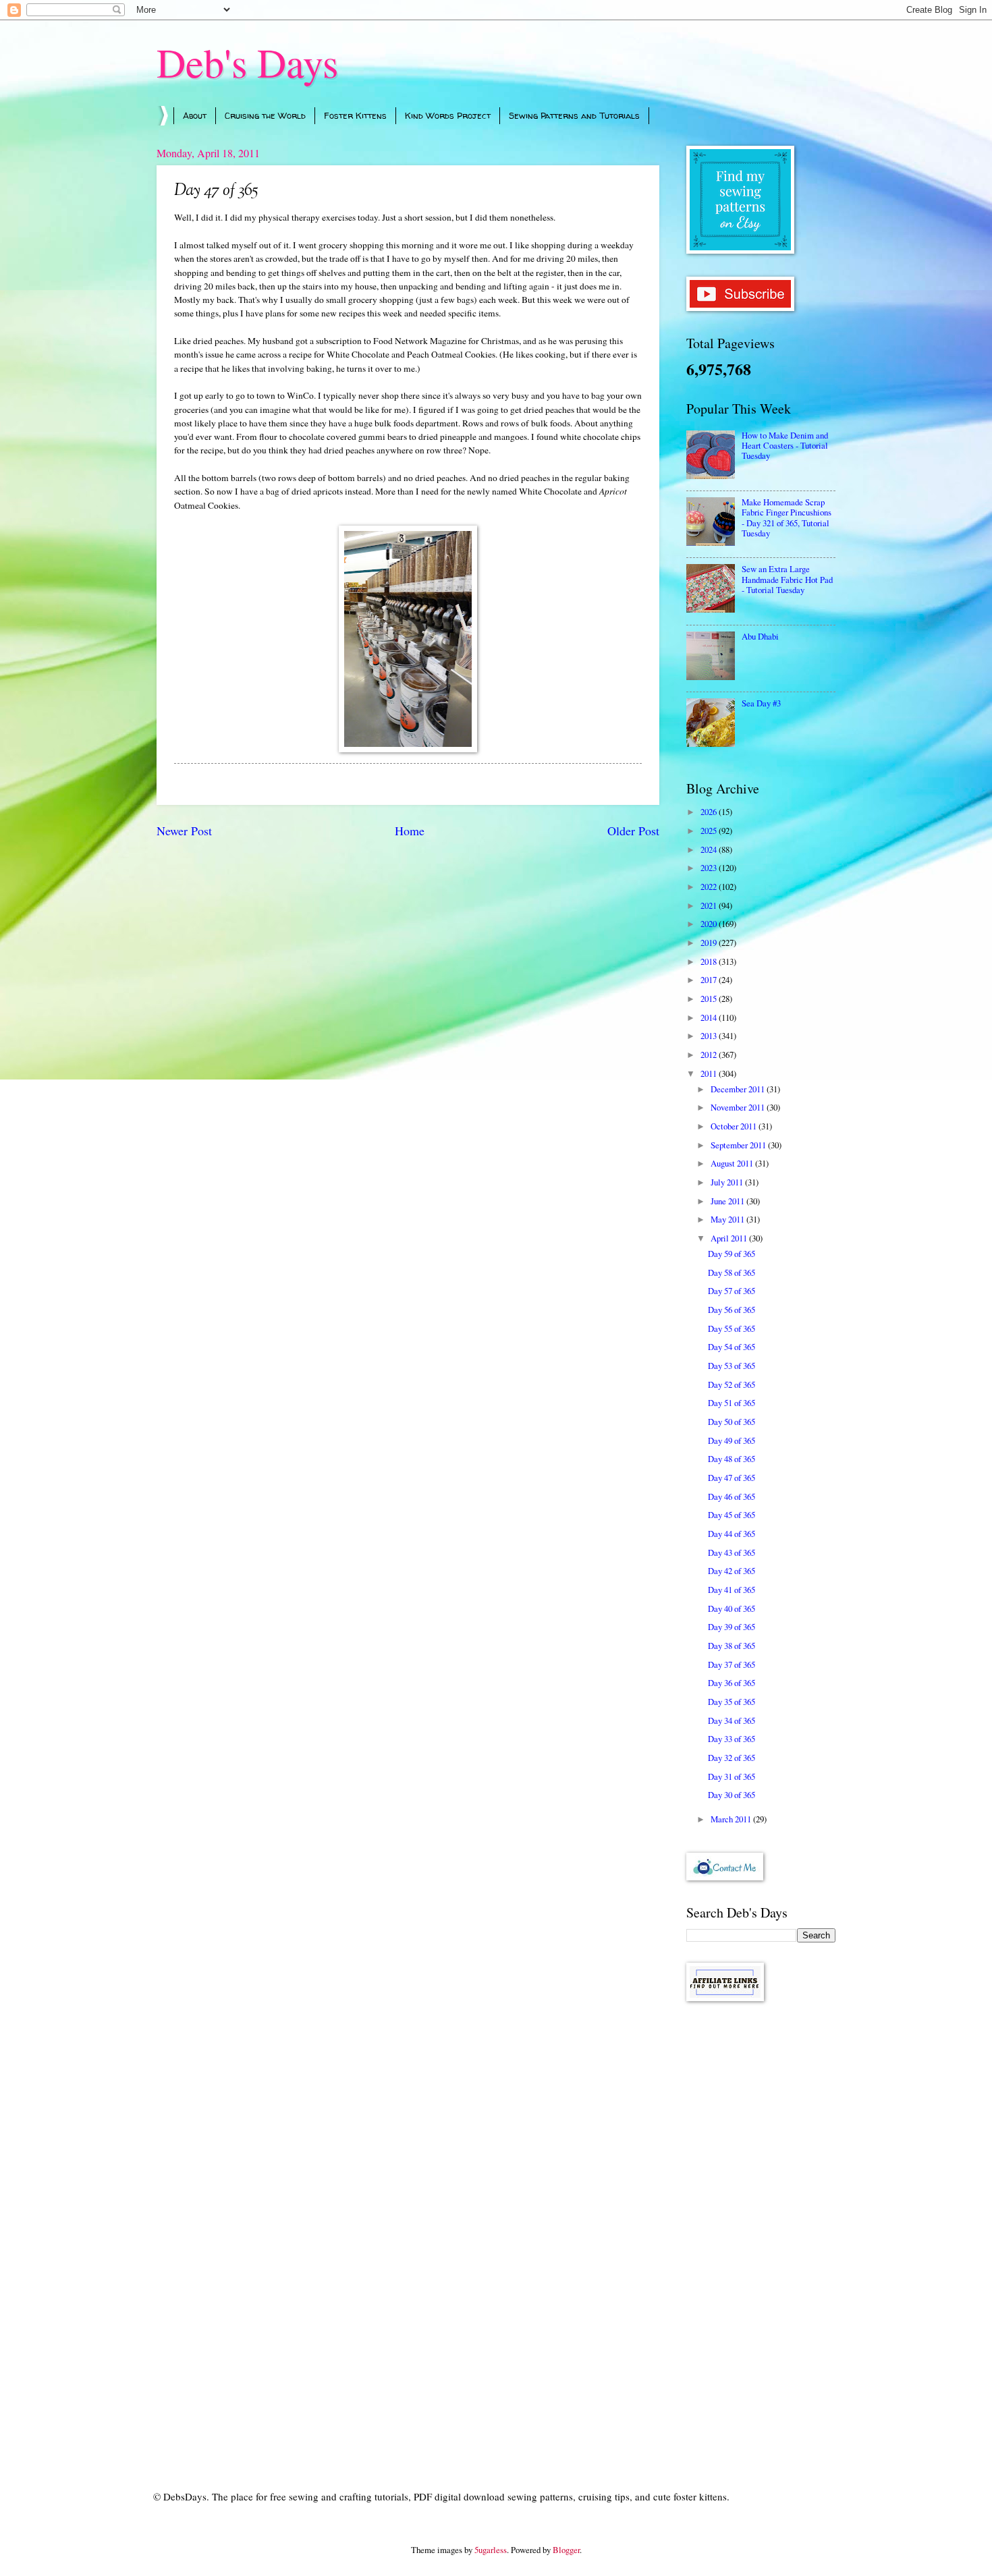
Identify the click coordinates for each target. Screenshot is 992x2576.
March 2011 (732, 1819)
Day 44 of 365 (732, 1534)
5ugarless (491, 2550)
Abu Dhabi (760, 636)
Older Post (633, 831)
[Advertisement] (761, 2227)
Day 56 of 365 (732, 1310)
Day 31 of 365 (732, 1776)
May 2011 (728, 1219)
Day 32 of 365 (732, 1758)
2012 (710, 1055)
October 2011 (735, 1126)
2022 (710, 887)
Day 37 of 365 (732, 1664)
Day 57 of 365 (732, 1291)
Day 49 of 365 (732, 1440)
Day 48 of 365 (732, 1459)
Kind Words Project (448, 115)
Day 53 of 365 (732, 1366)
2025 (710, 831)
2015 (710, 999)
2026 (710, 812)
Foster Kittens (355, 115)
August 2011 (733, 1163)
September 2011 (739, 1145)
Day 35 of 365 (732, 1702)
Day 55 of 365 (732, 1328)
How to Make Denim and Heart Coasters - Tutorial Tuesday (785, 446)
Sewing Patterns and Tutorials (574, 115)
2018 (710, 961)
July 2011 (728, 1182)
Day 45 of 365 (732, 1515)
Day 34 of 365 (732, 1720)
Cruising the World (265, 115)
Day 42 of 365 (732, 1571)
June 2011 (728, 1201)
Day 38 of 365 (732, 1646)
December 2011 (739, 1089)
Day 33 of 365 (732, 1739)
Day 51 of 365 (732, 1403)
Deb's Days (247, 62)
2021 (710, 905)
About (195, 115)
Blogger (566, 2550)
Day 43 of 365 (732, 1552)
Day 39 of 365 (732, 1627)
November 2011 (739, 1107)
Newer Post (184, 831)
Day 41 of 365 (732, 1590)
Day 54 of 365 (732, 1347)
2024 (710, 849)
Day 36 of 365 (732, 1683)
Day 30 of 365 (732, 1795)
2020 (710, 924)
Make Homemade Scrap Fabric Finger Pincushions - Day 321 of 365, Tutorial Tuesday (787, 517)
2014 (710, 1017)
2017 (710, 980)
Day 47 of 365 (732, 1478)
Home (410, 831)
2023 (710, 868)
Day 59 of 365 (732, 1254)
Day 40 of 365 (732, 1608)
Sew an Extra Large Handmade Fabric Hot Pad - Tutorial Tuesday (787, 579)
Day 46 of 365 (732, 1496)
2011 (710, 1073)
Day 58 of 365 (732, 1272)
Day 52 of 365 (732, 1384)
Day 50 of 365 (732, 1422)
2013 (710, 1036)
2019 (710, 943)
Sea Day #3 (761, 703)
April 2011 (730, 1238)
